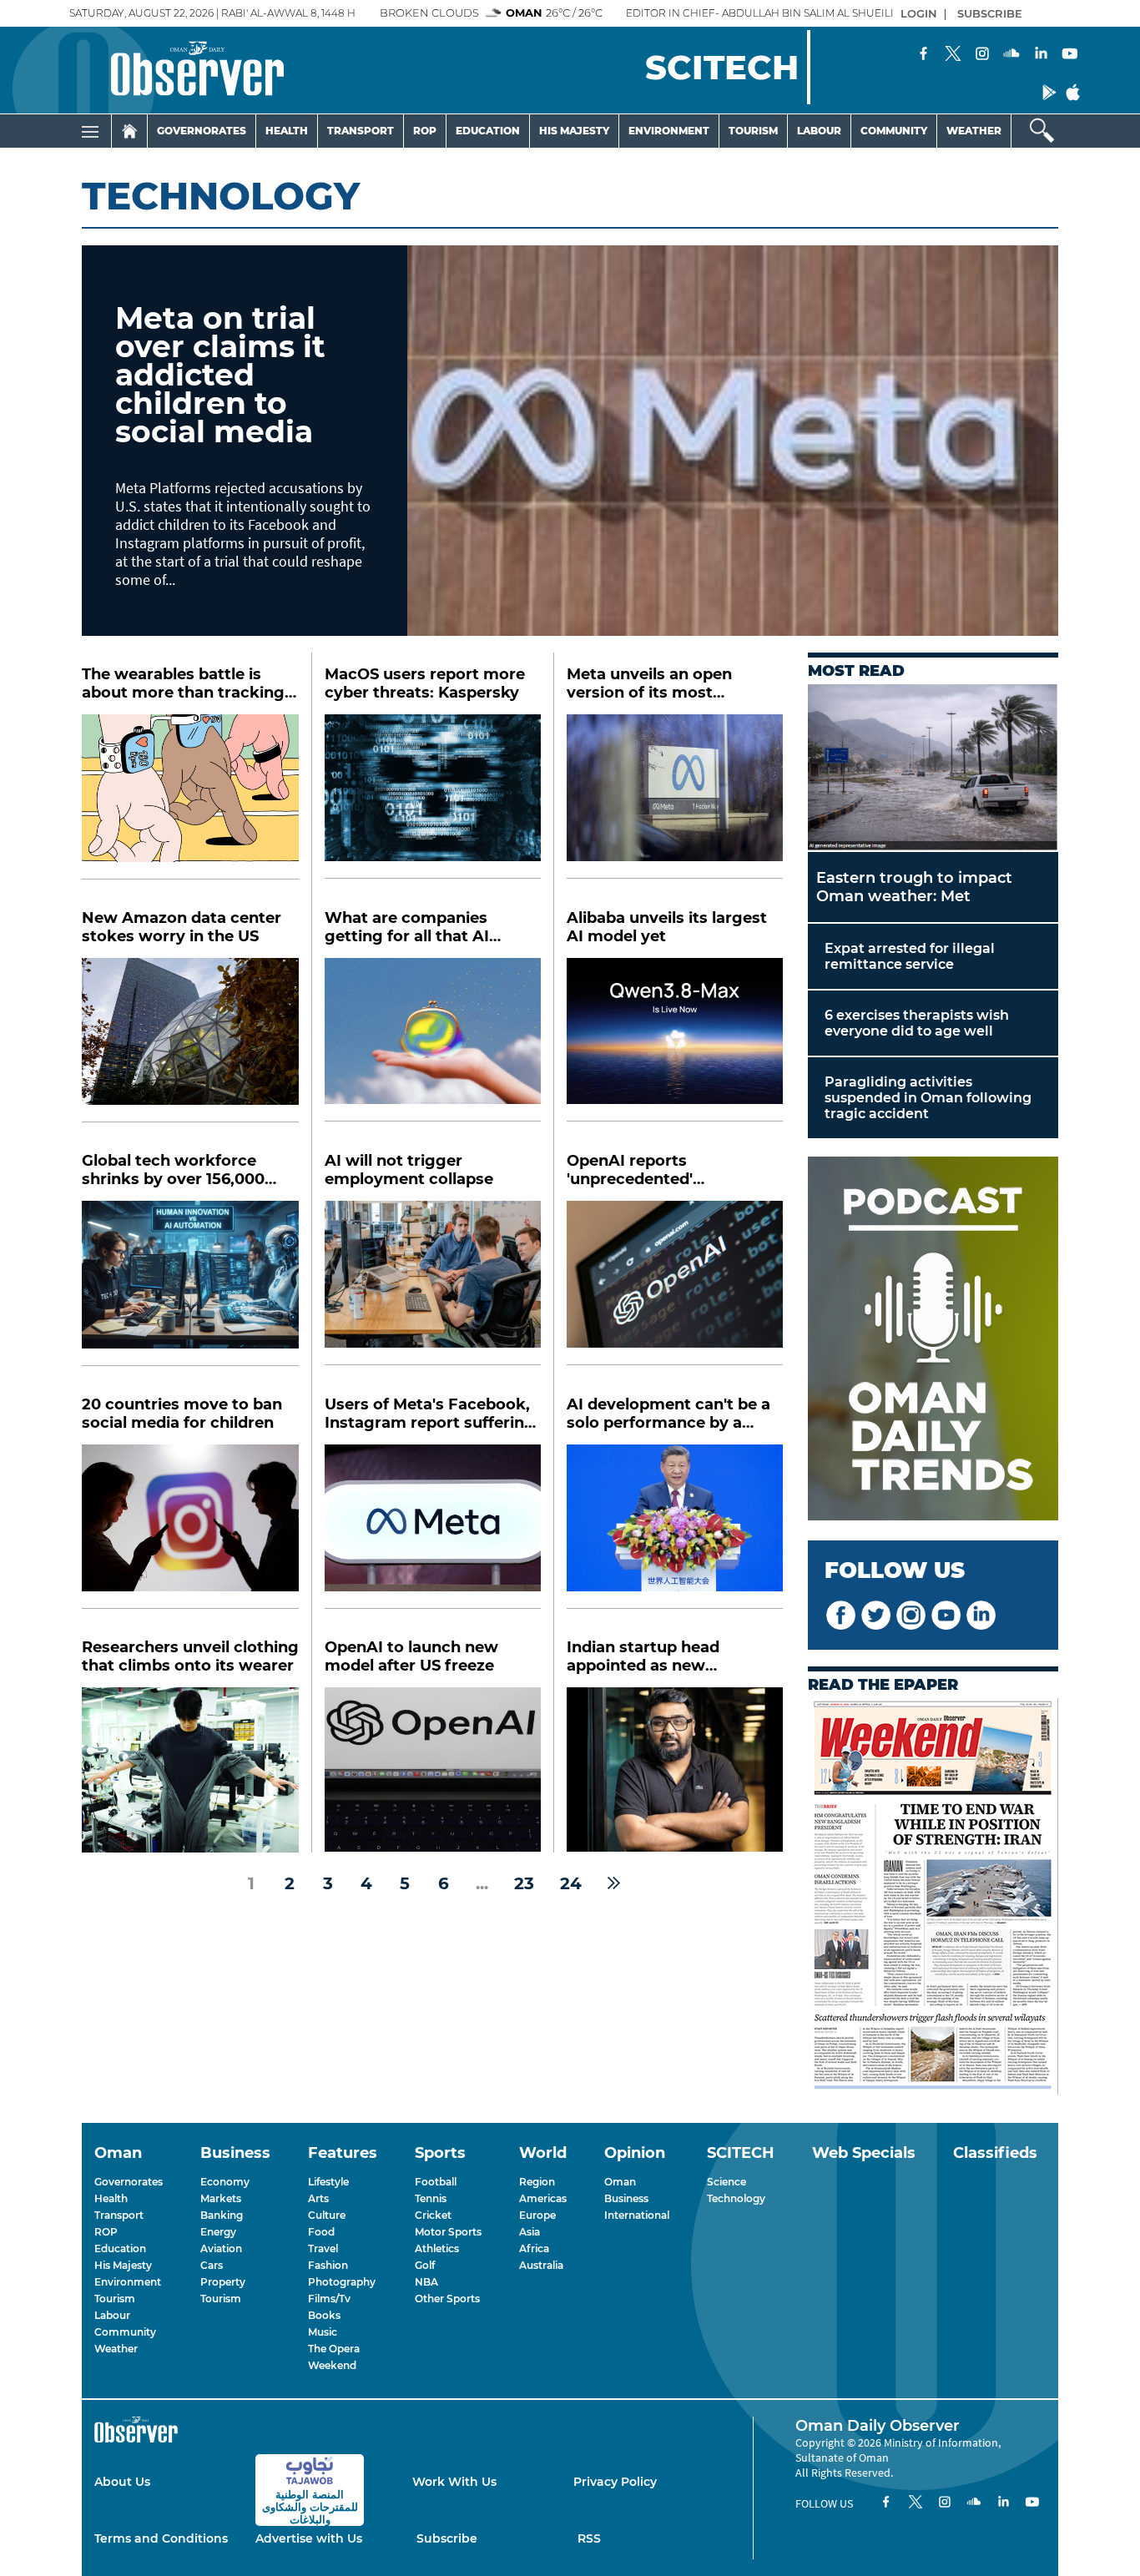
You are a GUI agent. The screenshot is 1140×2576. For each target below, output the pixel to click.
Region (537, 2182)
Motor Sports (448, 2232)
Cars (212, 2265)
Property (223, 2282)
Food (321, 2232)
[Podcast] (933, 1340)
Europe (537, 2215)
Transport (361, 131)
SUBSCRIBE (990, 13)
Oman (620, 2182)
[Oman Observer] (177, 70)
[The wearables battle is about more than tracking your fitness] (190, 797)
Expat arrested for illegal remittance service (910, 956)
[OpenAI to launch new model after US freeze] (433, 1769)
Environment (669, 131)
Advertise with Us (309, 2538)
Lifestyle (328, 2182)
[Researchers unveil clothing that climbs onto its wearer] (190, 1770)
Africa (534, 2248)
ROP (106, 2232)
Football (436, 2182)
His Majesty (574, 131)
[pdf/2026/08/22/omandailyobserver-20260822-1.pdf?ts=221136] (933, 1898)
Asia (530, 2232)
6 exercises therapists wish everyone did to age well (917, 1023)
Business (626, 2198)
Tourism (753, 131)
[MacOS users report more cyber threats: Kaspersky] (433, 796)
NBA (426, 2282)
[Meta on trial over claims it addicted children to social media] (733, 441)
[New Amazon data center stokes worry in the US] (190, 1041)
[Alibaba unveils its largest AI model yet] (675, 1040)
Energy (218, 2232)
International (637, 2215)
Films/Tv (329, 2299)
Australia (541, 2265)
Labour (819, 131)
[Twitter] (953, 55)
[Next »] (614, 1883)
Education (488, 131)
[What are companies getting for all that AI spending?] (433, 1040)
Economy (225, 2182)
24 (571, 1883)
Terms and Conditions (161, 2538)
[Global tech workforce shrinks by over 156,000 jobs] (190, 1283)
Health (287, 131)
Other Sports (447, 2299)
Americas (543, 2198)
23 (524, 1883)
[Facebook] (924, 55)
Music (323, 2332)
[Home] (129, 131)
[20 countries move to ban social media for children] (190, 1527)
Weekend (332, 2365)
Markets (221, 2198)
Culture (327, 2215)
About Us (122, 2482)
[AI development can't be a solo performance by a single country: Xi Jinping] (675, 1527)
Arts (318, 2198)
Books (324, 2315)
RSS (589, 2538)
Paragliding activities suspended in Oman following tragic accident (928, 1098)
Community (894, 131)
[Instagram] (982, 55)
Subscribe (447, 2538)
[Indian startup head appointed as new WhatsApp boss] (675, 1769)
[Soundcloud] (1011, 55)
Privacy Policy (615, 2482)
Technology (736, 2198)
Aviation (221, 2248)
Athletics (437, 2248)
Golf (425, 2265)
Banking (222, 2215)
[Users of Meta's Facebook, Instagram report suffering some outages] (433, 1527)
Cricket (433, 2215)
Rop (425, 131)
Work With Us (454, 2482)
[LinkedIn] (1041, 55)
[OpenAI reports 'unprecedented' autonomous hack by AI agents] (675, 1283)
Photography (342, 2282)
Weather (974, 131)
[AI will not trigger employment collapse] (433, 1283)
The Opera (334, 2349)
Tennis (431, 2198)
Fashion (328, 2265)
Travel (323, 2248)
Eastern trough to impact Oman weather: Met (914, 887)
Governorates (202, 131)
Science (726, 2182)
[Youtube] (1070, 55)
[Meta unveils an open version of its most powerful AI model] (675, 796)
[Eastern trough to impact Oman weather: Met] (933, 768)
